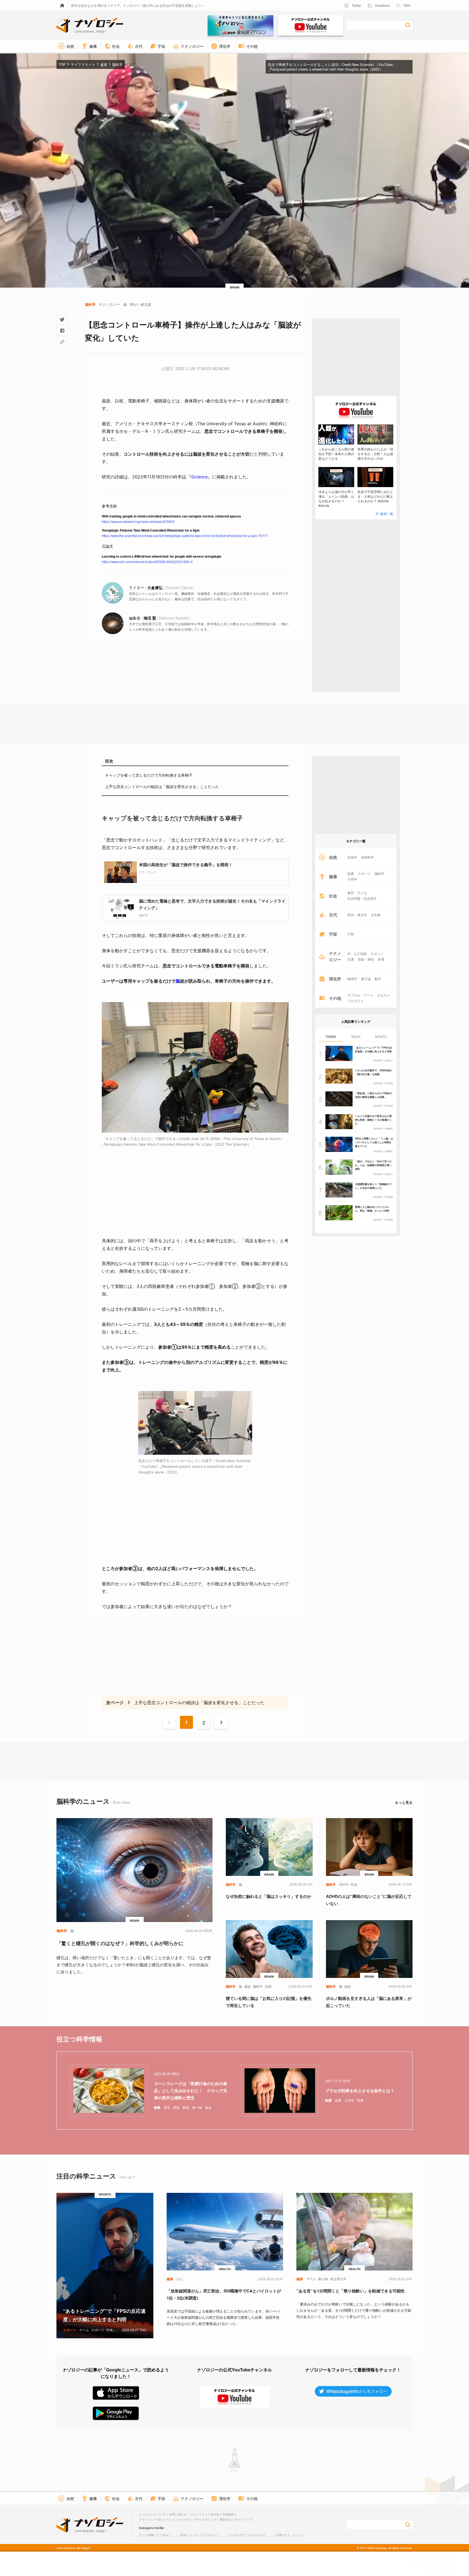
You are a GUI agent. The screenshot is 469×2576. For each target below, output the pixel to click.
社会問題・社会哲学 (362, 898)
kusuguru (146, 2528)
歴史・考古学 (357, 915)
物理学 (352, 979)
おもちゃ (384, 995)
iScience (199, 477)
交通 (351, 959)
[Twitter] (62, 319)
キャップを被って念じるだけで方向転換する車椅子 (149, 775)
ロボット (377, 954)
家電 (381, 959)
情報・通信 (366, 959)
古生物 (376, 915)
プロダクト (356, 1001)
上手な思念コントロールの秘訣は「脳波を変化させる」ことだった (162, 786)
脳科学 (379, 874)
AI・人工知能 (357, 954)
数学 (378, 979)
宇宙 (351, 934)
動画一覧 (387, 514)
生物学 (352, 857)
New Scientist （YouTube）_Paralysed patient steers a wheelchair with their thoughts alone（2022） (332, 67)
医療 (351, 874)
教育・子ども (357, 893)
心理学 (352, 879)
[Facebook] (62, 331)
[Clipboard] (62, 342)
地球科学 (367, 857)
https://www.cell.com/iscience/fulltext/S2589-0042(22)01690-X (147, 562)
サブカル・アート (360, 995)
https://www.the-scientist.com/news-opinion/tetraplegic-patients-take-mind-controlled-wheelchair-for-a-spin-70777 (185, 536)
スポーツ (364, 874)
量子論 (366, 979)
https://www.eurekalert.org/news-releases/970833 (138, 521)
